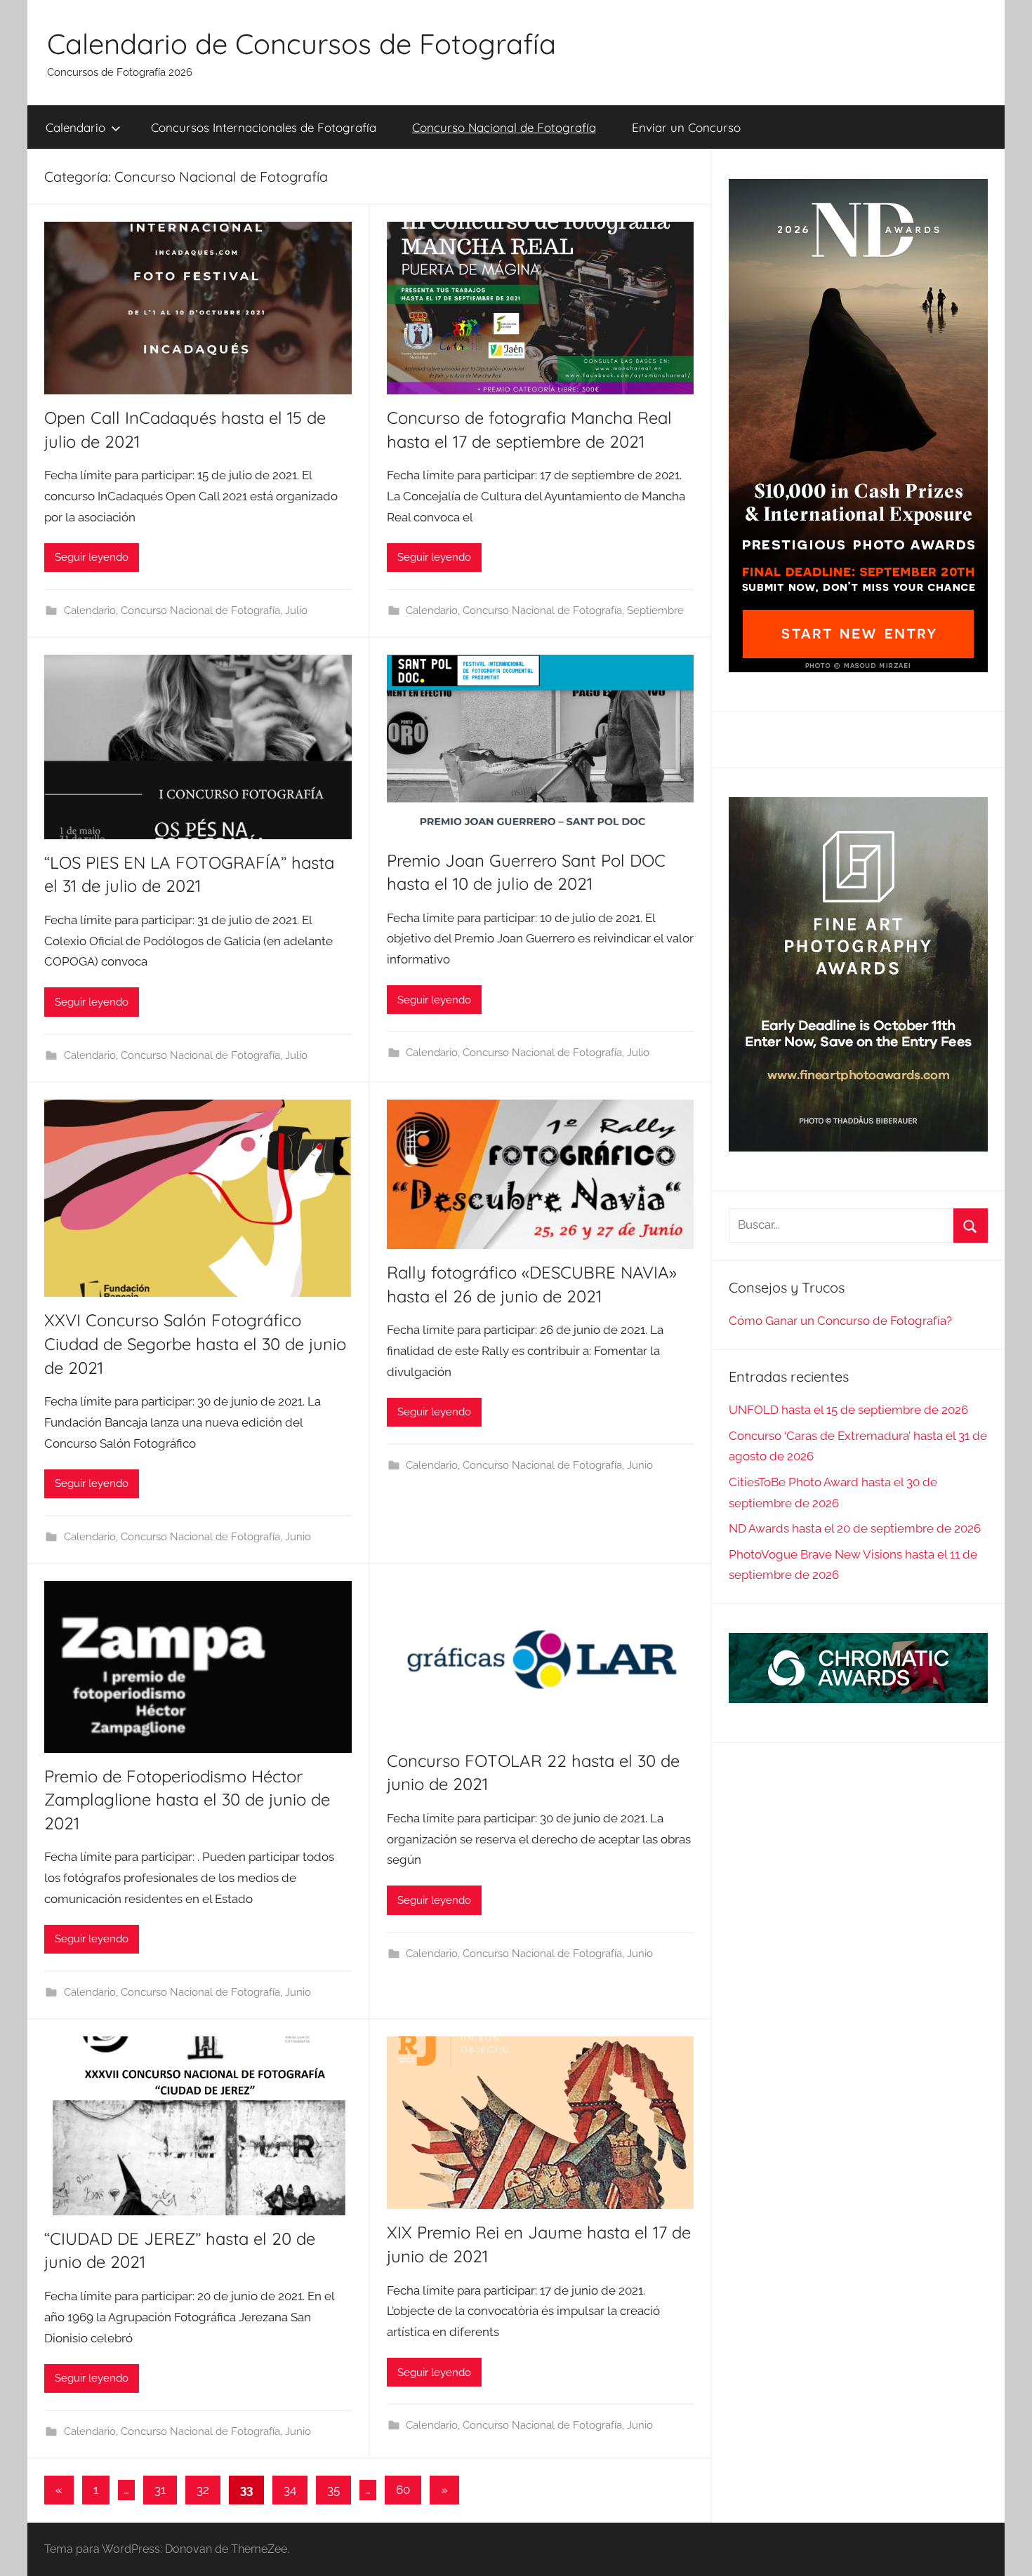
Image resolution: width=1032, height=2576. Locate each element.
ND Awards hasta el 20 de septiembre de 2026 (855, 1528)
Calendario (75, 127)
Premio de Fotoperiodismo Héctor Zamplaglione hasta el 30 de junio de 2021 (187, 1800)
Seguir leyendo (92, 557)
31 (160, 2490)
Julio (296, 610)
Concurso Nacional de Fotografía (504, 127)
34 (290, 2490)
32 (203, 2490)
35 (333, 2490)
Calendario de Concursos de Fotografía (302, 44)
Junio (298, 1537)
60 (403, 2490)
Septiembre (655, 610)
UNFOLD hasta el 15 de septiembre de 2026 (848, 1410)
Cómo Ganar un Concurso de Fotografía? (840, 1321)
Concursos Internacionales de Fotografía (264, 127)
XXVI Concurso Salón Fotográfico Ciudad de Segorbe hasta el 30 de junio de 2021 (195, 1343)
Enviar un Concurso (686, 127)
